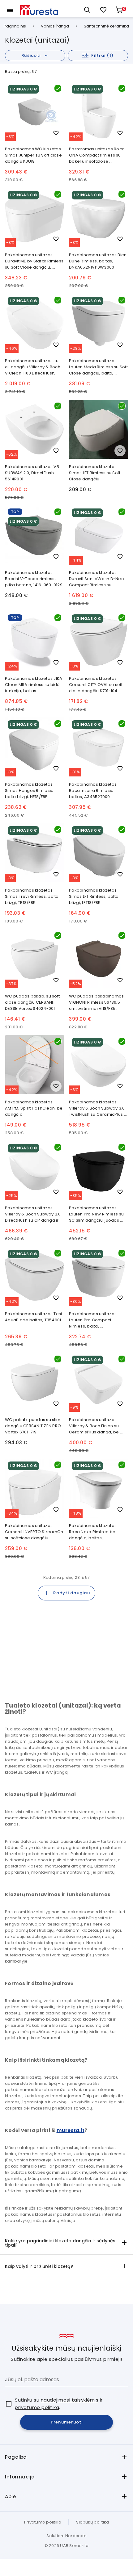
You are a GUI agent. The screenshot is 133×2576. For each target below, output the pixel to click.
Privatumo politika (43, 2522)
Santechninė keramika (106, 26)
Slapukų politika (92, 2522)
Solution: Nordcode (66, 2536)
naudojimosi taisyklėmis (70, 2400)
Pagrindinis (15, 26)
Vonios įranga (55, 26)
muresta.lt (71, 2130)
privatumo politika (37, 2407)
